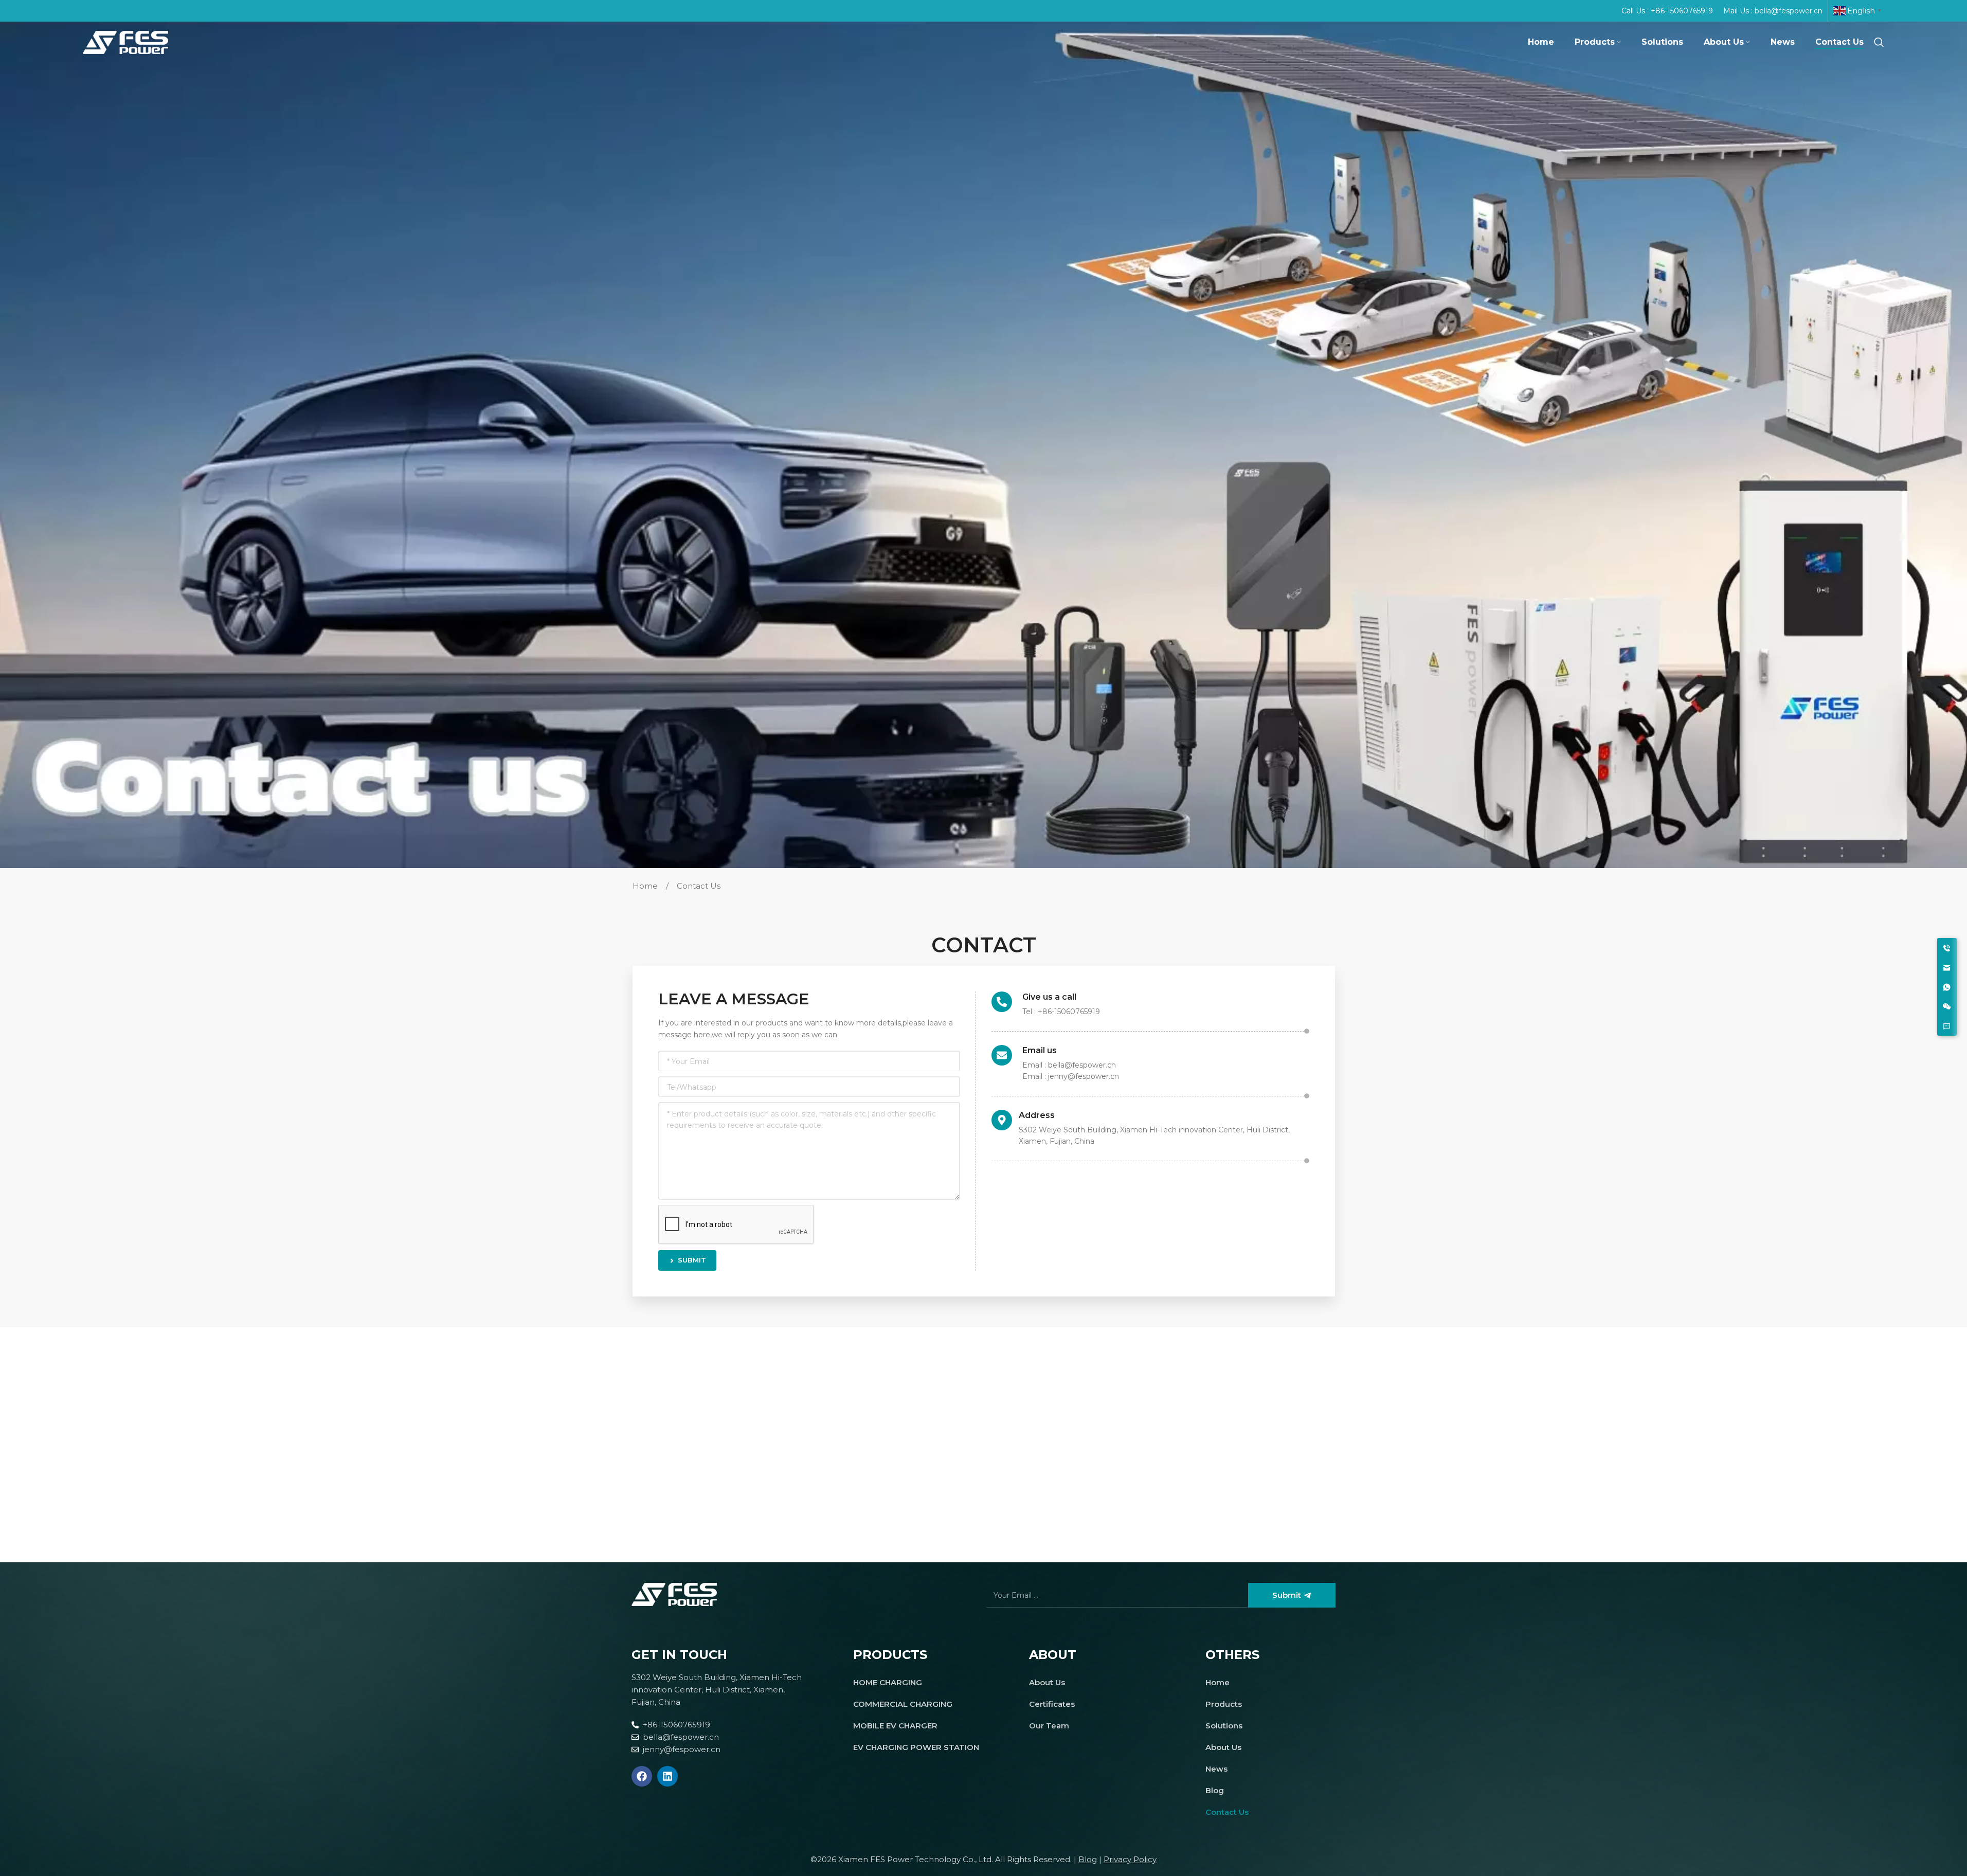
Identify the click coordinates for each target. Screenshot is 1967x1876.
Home (646, 886)
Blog (1088, 1859)
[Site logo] (125, 41)
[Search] (1879, 42)
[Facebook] (642, 1776)
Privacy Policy (1130, 1859)
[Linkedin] (667, 1776)
